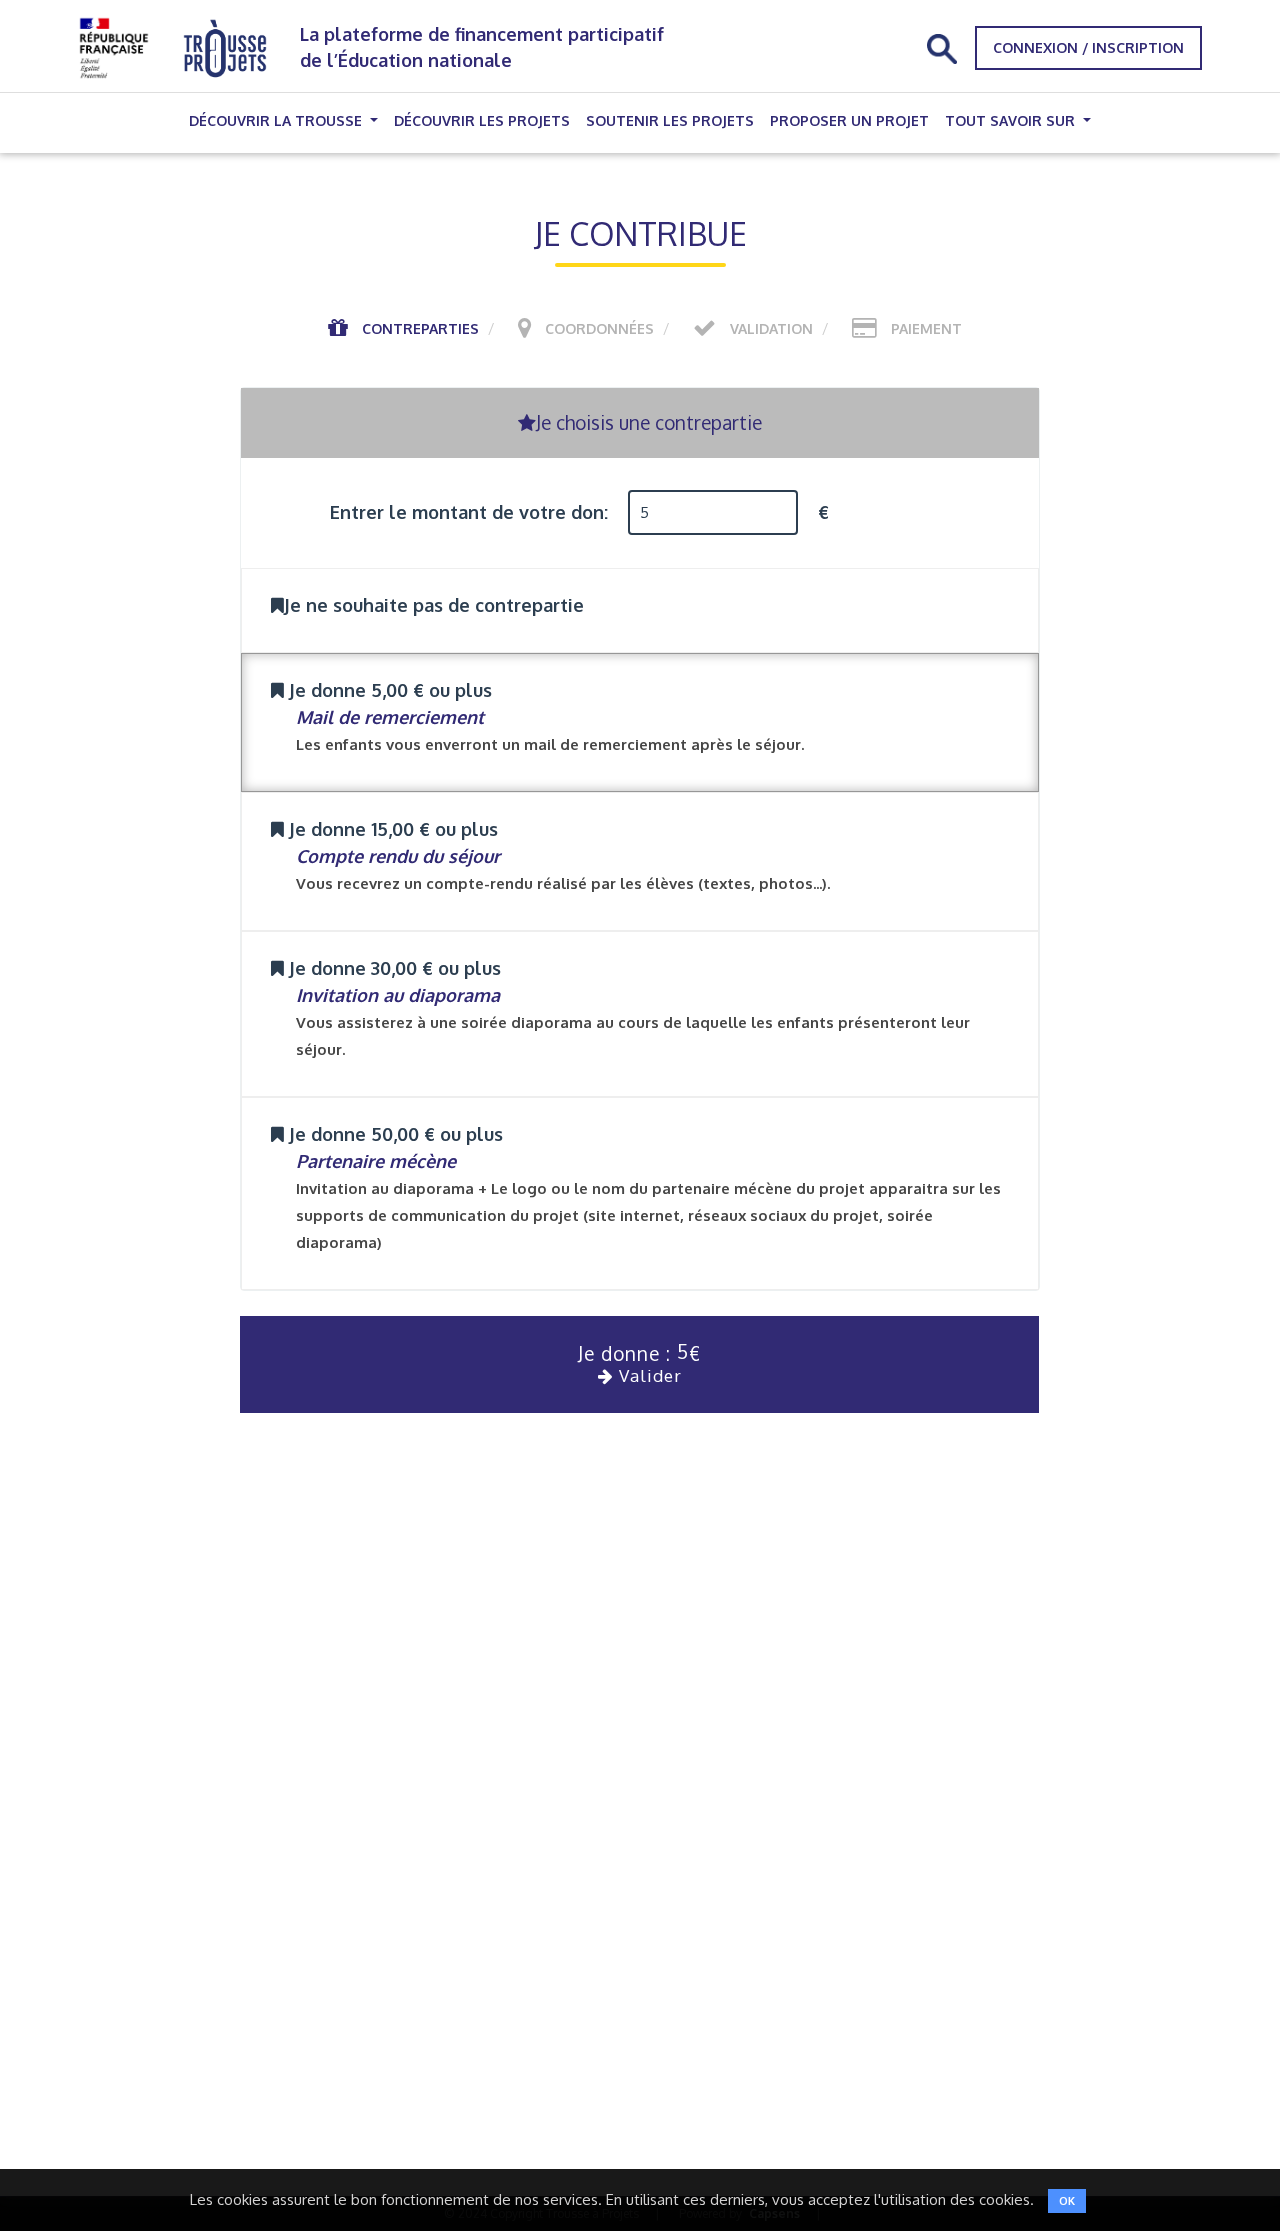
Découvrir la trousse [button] (277, 120)
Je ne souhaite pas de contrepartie (434, 605)
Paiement (926, 328)
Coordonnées (599, 328)
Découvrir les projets (482, 120)
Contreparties (420, 328)
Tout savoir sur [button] (1012, 120)
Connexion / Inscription (1088, 47)
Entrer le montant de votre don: (469, 512)
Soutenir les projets (670, 120)
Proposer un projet (849, 120)
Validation (771, 328)
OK (1067, 2201)
